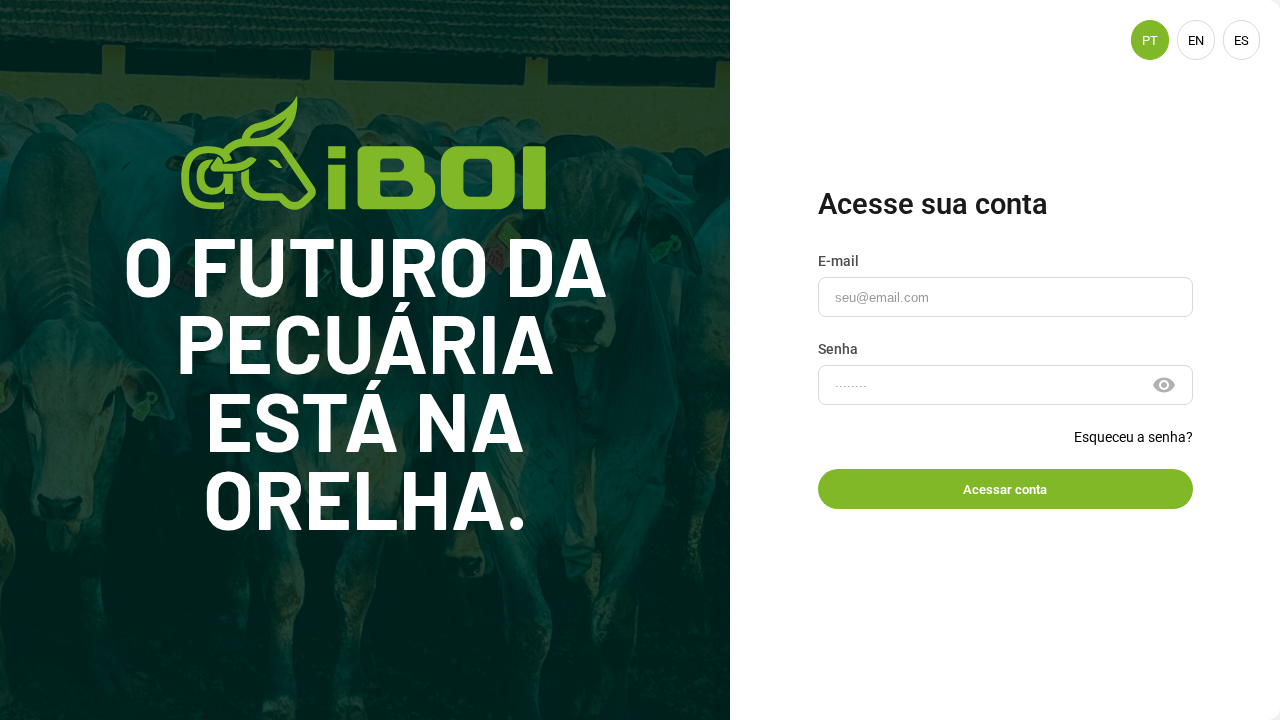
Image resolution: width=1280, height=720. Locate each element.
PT (1150, 40)
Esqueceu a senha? (1133, 437)
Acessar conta (1005, 489)
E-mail (838, 261)
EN (1196, 40)
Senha (838, 349)
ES (1241, 40)
